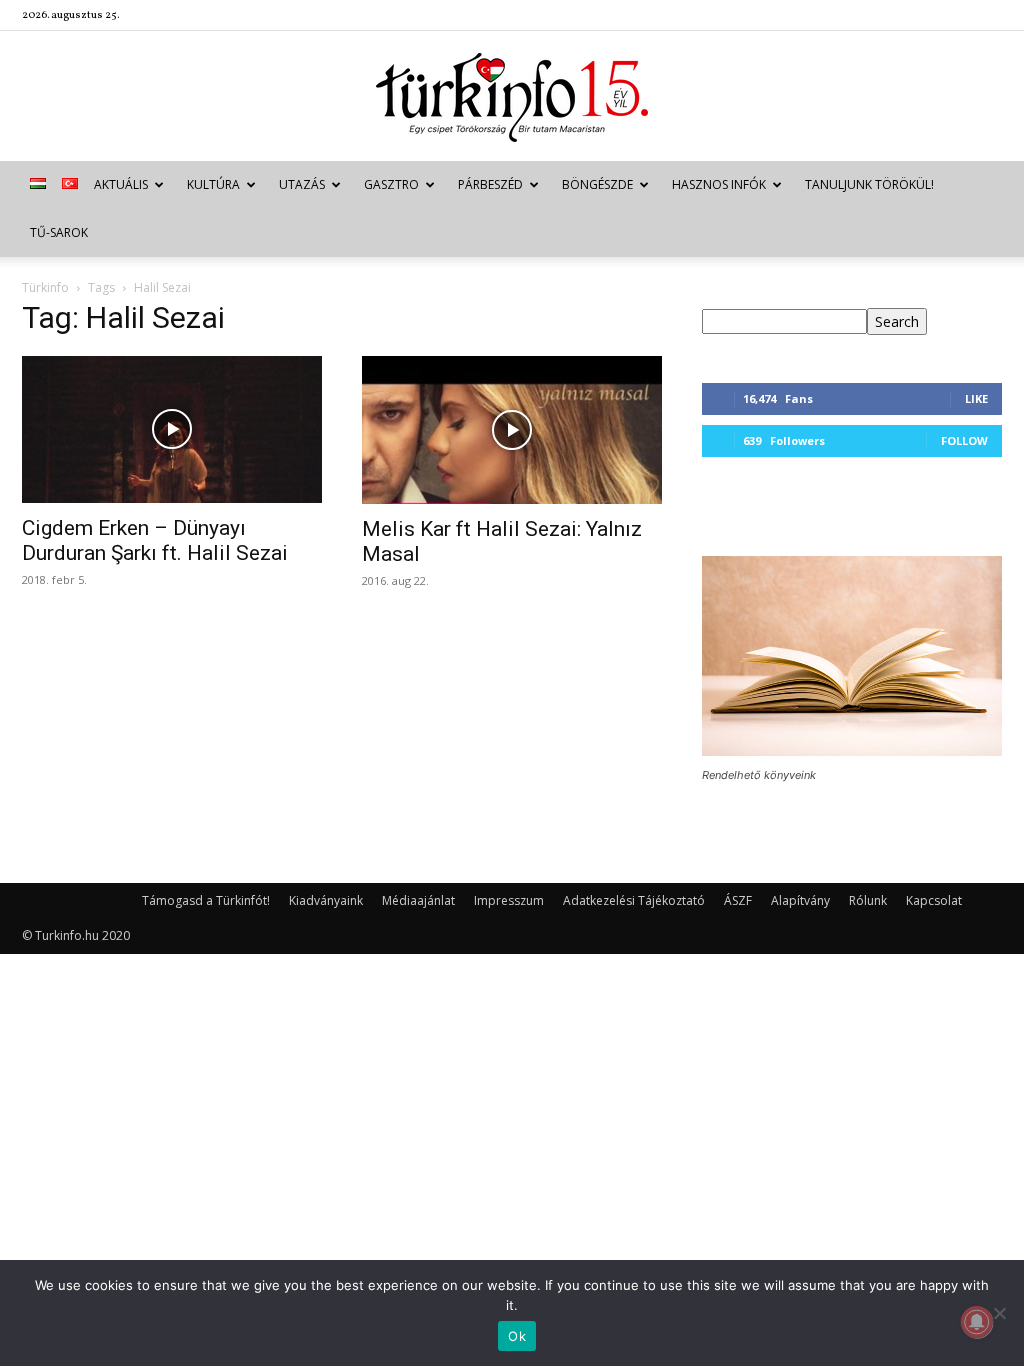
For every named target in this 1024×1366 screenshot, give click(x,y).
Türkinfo (45, 287)
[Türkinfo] (512, 97)
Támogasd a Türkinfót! (206, 900)
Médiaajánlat (418, 900)
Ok (517, 1336)
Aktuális (121, 184)
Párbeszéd (490, 184)
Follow (964, 440)
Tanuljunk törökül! (869, 184)
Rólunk (868, 900)
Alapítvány (800, 900)
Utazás (302, 184)
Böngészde (597, 184)
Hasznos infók (719, 184)
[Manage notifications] (977, 1322)
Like (976, 398)
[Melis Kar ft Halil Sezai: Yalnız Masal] (512, 430)
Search (897, 321)
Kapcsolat (934, 900)
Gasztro (391, 184)
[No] (999, 1313)
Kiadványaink (326, 900)
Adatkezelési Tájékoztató (634, 900)
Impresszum (509, 900)
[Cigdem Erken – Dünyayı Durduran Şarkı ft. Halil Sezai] (172, 429)
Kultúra (213, 184)
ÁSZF (738, 900)
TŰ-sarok (59, 232)
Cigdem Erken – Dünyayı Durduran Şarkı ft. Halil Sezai (155, 540)
